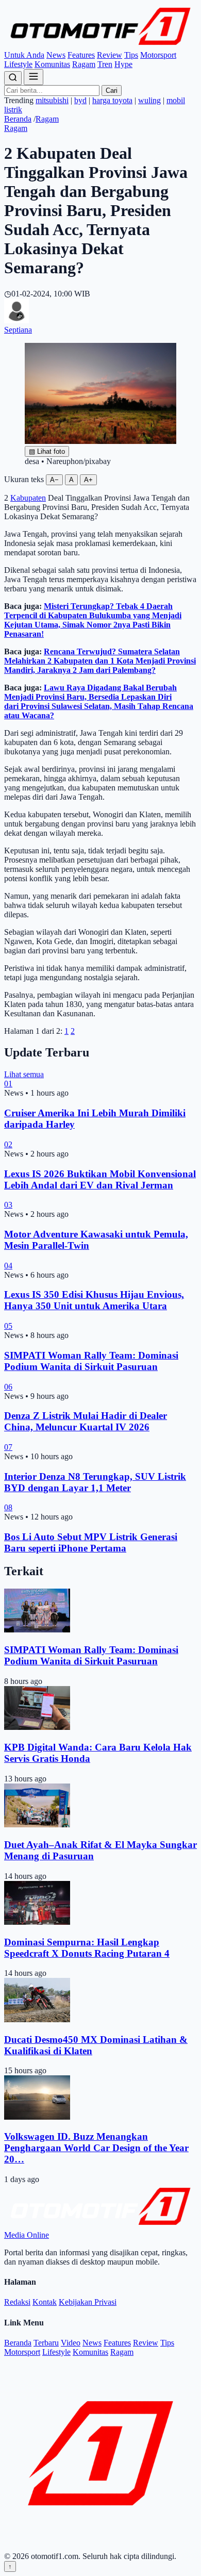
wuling (149, 100)
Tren (105, 64)
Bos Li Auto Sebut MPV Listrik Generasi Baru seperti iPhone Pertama (91, 1542)
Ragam (84, 64)
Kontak (45, 2302)
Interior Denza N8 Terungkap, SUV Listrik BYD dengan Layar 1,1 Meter (95, 1482)
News (56, 55)
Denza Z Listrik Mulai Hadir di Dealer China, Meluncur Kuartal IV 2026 (86, 1421)
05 (8, 1326)
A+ (88, 480)
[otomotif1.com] (100, 46)
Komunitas (52, 64)
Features (81, 55)
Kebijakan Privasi (88, 2302)
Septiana (18, 330)
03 (8, 1205)
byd (80, 100)
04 (8, 1266)
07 (8, 1447)
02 (8, 1144)
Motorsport (158, 55)
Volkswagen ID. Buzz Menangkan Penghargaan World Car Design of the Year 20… (96, 2148)
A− (54, 480)
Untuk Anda (24, 55)
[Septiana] (16, 320)
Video (71, 2343)
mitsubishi (52, 100)
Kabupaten (28, 498)
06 (8, 1387)
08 (8, 1507)
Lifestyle (18, 64)
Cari (112, 90)
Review (110, 55)
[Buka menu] (33, 77)
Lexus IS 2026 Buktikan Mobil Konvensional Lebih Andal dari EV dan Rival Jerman (100, 1179)
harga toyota (112, 100)
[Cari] (13, 78)
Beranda (18, 119)
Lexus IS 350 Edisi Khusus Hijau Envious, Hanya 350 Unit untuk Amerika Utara (94, 1300)
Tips (131, 55)
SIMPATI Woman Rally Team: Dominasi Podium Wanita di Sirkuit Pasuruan (91, 1361)
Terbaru (46, 2343)
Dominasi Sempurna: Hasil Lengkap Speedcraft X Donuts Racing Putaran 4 (87, 1948)
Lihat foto (47, 451)
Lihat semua (24, 1074)
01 (8, 1084)
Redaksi (17, 2302)
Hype (123, 64)
